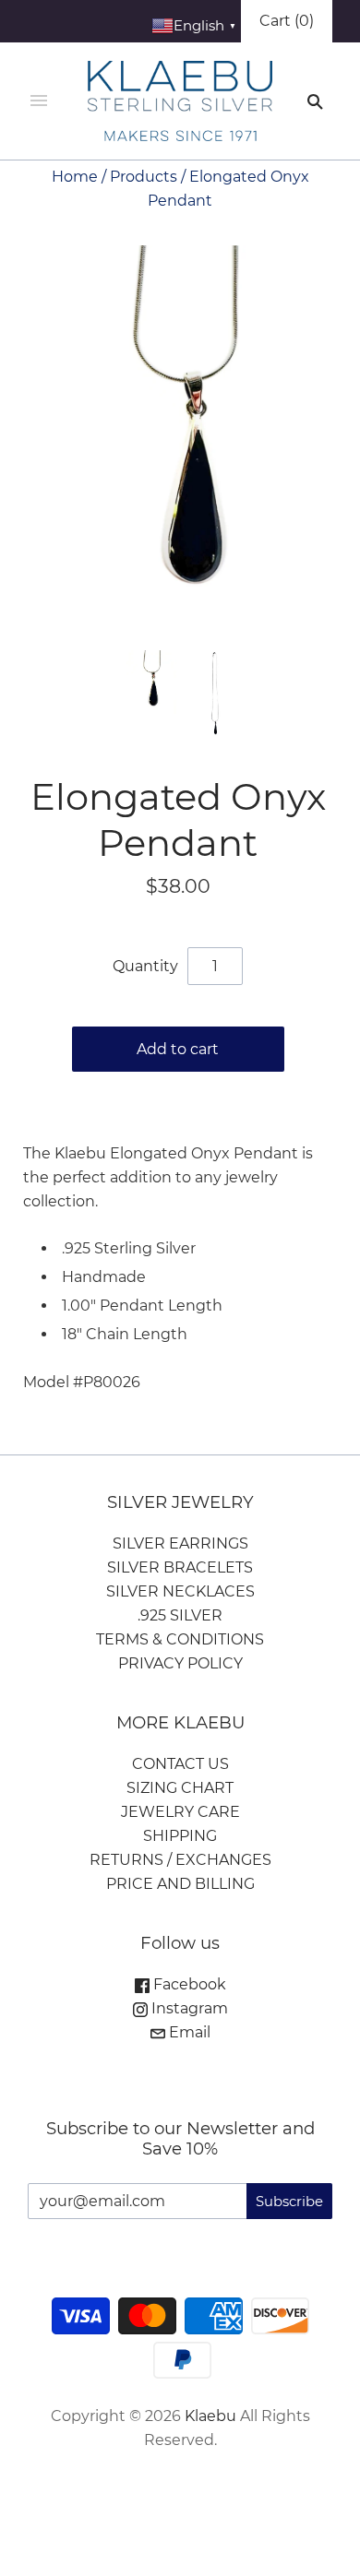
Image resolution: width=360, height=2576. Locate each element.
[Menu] (39, 101)
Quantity (145, 966)
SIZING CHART (180, 1788)
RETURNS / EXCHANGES (180, 1860)
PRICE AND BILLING (180, 1884)
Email (188, 2032)
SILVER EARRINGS (180, 1543)
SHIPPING (180, 1836)
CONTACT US (180, 1764)
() (287, 21)
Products (144, 177)
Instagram (188, 2008)
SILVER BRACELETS (180, 1567)
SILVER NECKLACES (180, 1591)
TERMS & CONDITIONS (180, 1639)
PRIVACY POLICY (180, 1663)
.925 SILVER (180, 1615)
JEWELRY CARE (180, 1812)
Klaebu (210, 2416)
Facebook (188, 1984)
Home (75, 177)
